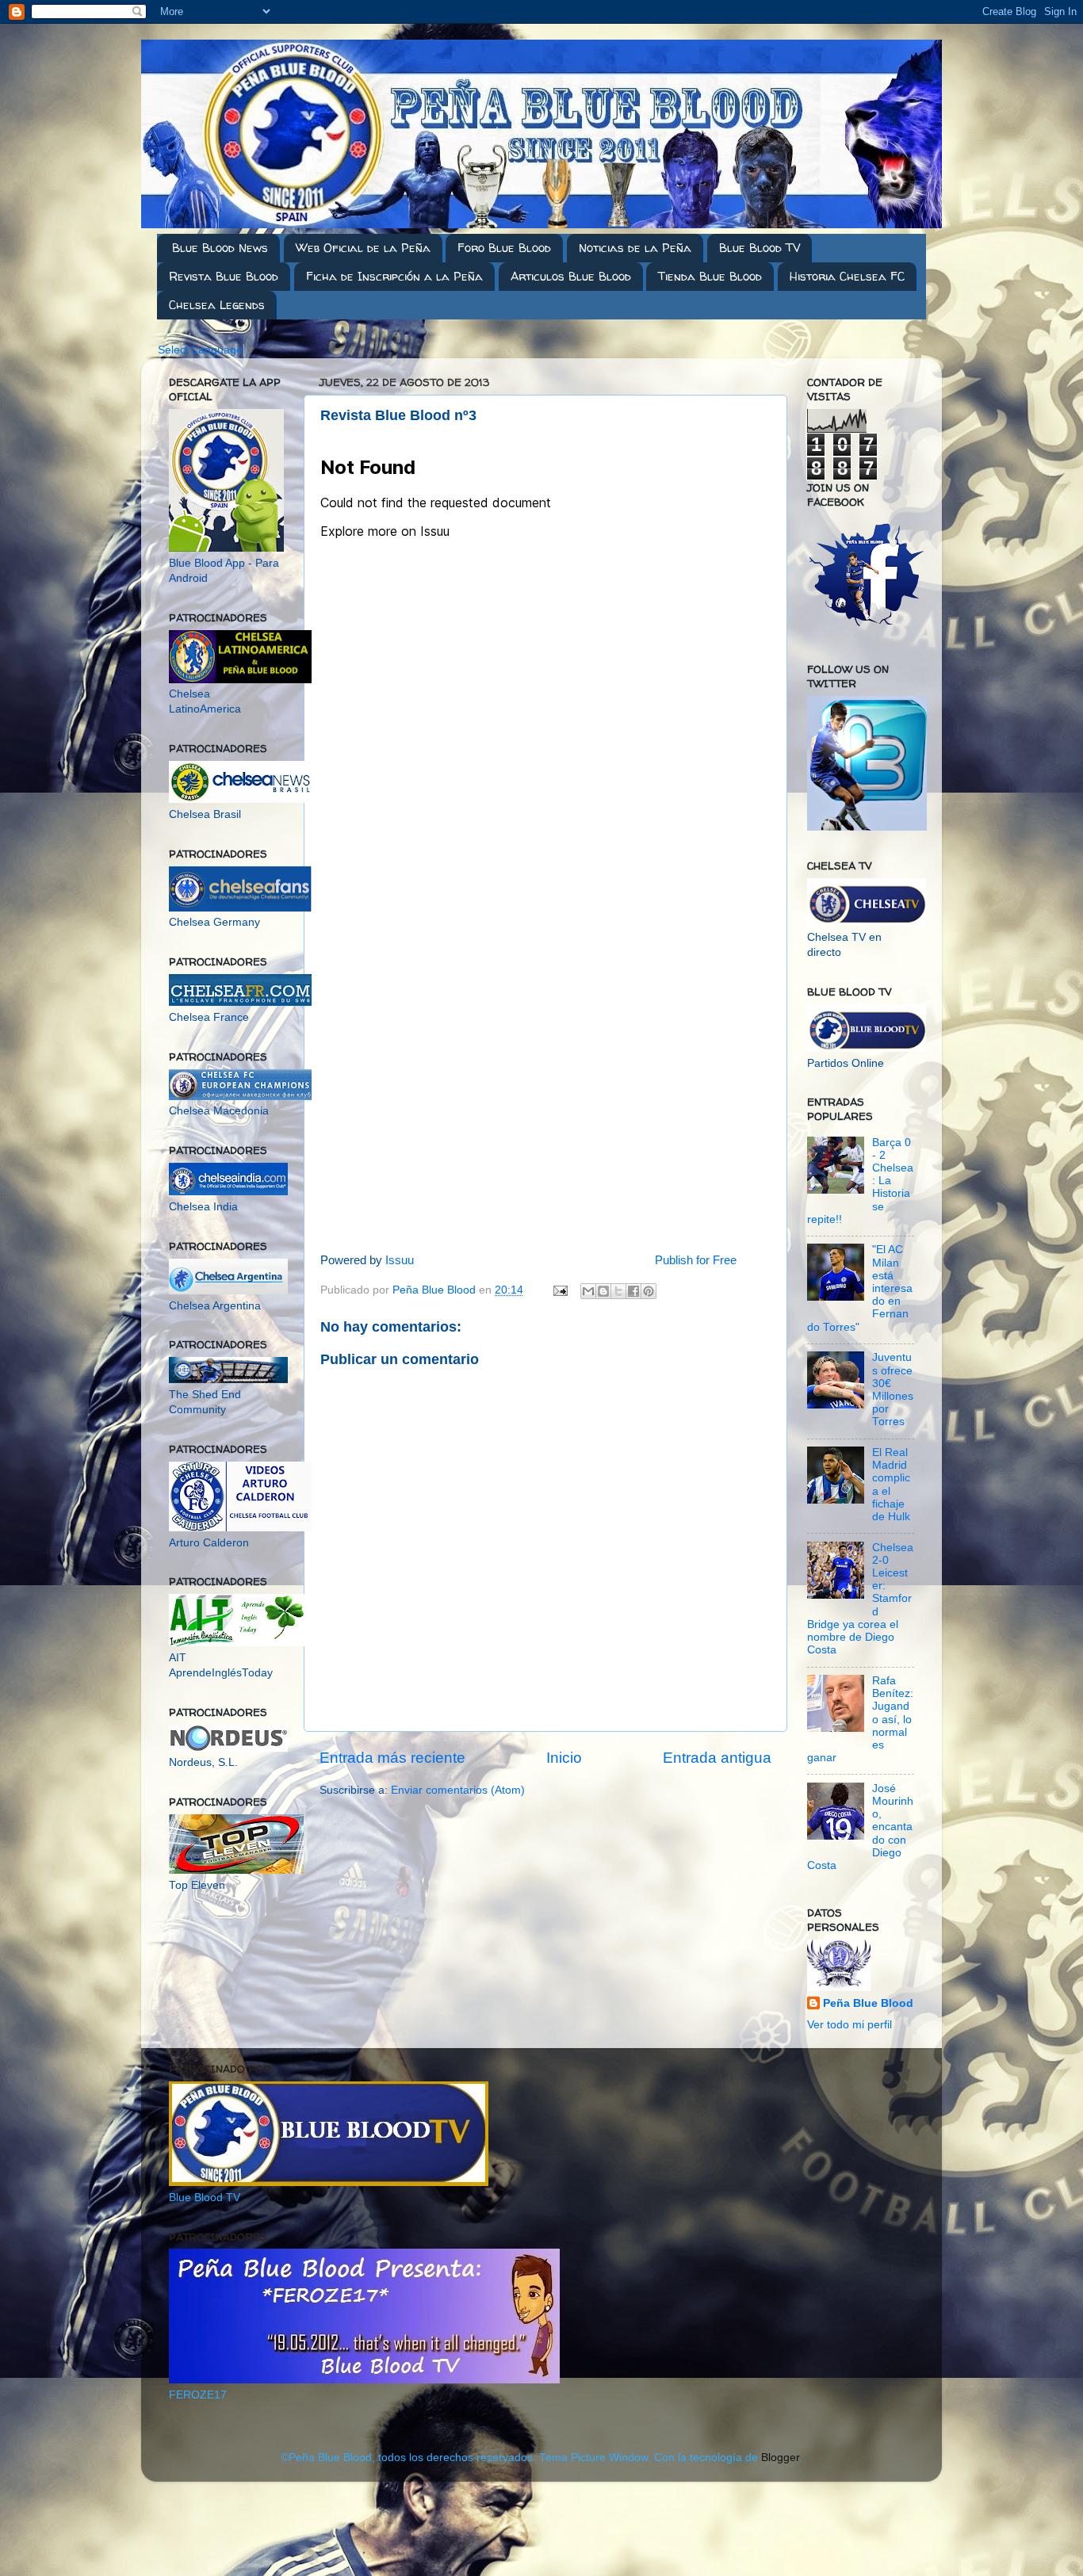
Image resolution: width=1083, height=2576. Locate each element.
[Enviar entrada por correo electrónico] (559, 1290)
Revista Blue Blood (224, 276)
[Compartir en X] (618, 1291)
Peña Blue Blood (868, 2003)
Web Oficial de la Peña (363, 248)
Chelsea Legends (217, 305)
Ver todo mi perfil (850, 2025)
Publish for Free (696, 1260)
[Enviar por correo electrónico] (588, 1291)
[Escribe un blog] (603, 1291)
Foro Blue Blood (504, 248)
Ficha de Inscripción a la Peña (394, 276)
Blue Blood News (220, 248)
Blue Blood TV (760, 248)
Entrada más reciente (392, 1758)
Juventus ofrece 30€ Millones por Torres (893, 1389)
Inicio (564, 1758)
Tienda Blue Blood (710, 276)
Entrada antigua (717, 1758)
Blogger (780, 2458)
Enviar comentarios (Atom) (458, 1790)
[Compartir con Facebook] (633, 1291)
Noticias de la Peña (635, 248)
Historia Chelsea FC (847, 276)
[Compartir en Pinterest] (649, 1291)
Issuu (400, 1260)
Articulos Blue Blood (571, 276)
